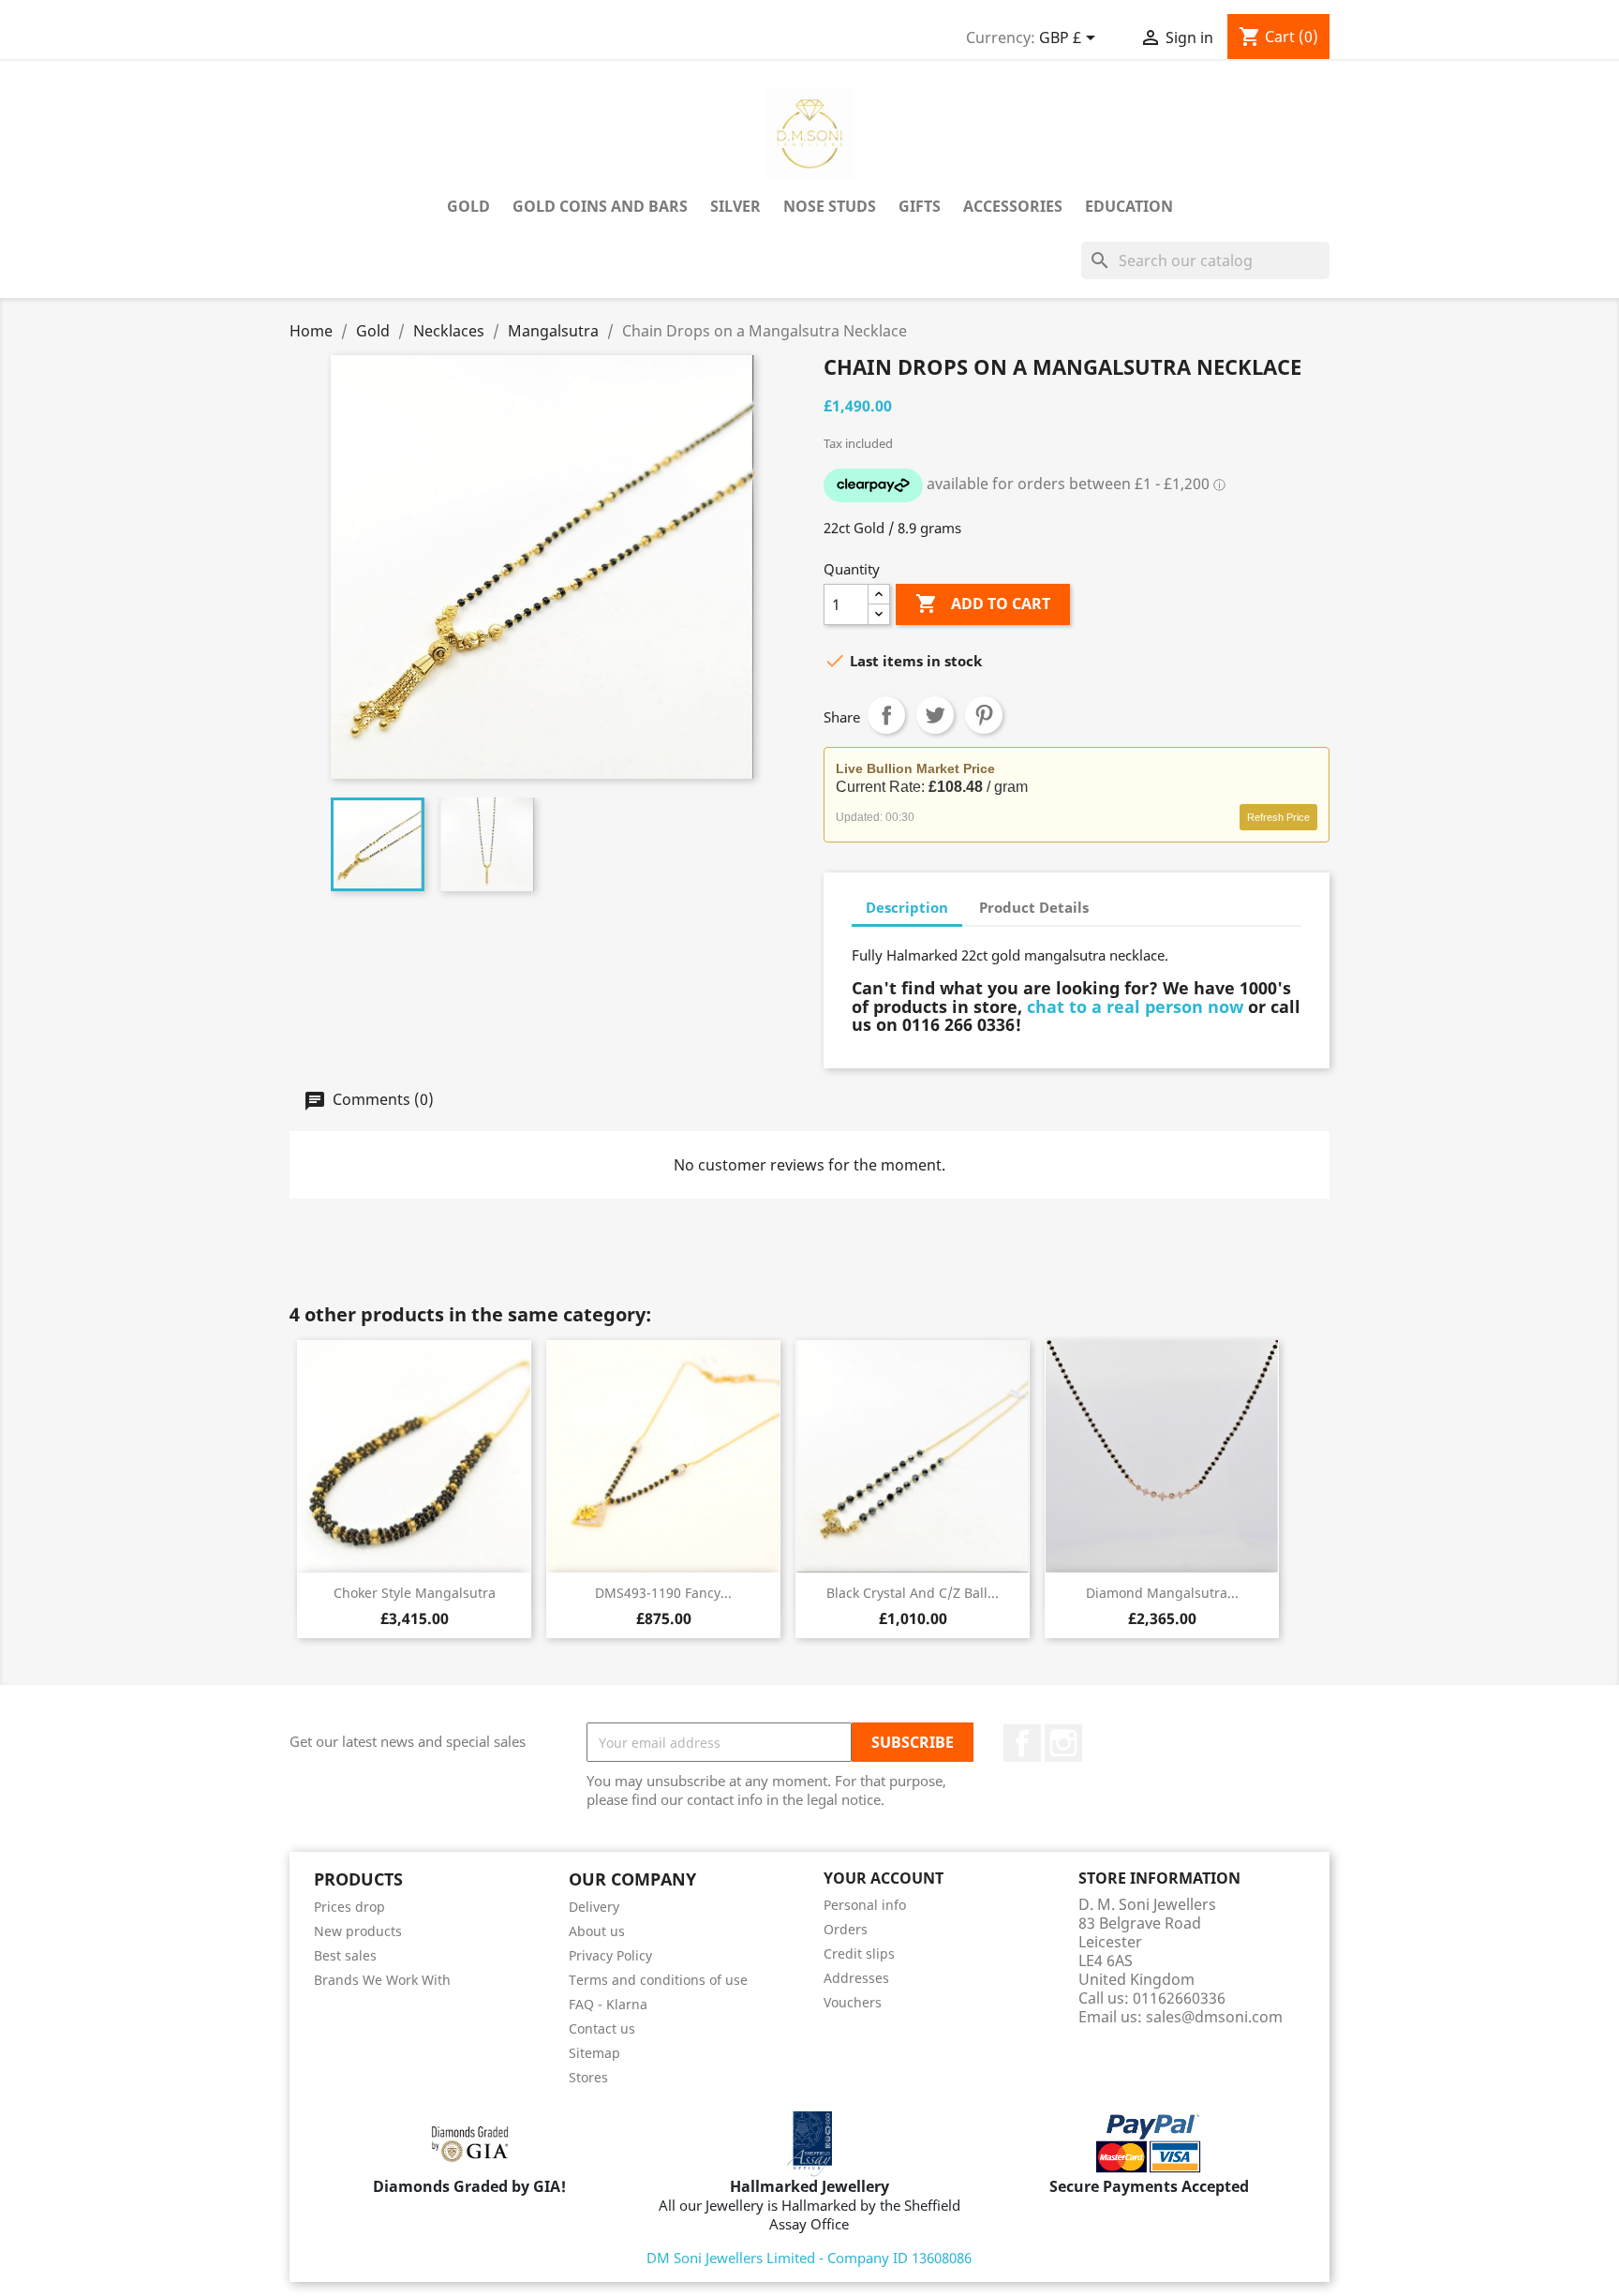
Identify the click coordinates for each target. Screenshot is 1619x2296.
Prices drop (349, 1907)
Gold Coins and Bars (600, 206)
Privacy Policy (610, 1955)
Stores (588, 2077)
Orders (846, 1929)
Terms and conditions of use (658, 1980)
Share (886, 715)
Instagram (1063, 1743)
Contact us (602, 2028)
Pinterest (984, 715)
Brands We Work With (382, 1980)
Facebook (1022, 1743)
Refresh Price (1278, 817)
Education (1129, 206)
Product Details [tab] (1034, 907)
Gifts (920, 206)
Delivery (594, 1907)
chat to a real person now (1135, 1006)
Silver (735, 206)
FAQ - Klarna (608, 2004)
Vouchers (853, 2002)
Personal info (865, 1905)
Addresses (856, 1978)
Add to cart (983, 604)
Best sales (345, 1955)
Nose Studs (830, 206)
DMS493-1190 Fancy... (663, 1593)
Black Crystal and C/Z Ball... (913, 1593)
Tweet (935, 715)
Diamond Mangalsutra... (1162, 1593)
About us (597, 1931)
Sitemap (594, 2053)
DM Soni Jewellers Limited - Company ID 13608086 (809, 2258)
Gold (468, 206)
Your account (884, 1878)
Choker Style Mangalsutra (415, 1593)
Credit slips (859, 1953)
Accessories (1013, 206)
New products (358, 1931)
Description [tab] (907, 907)
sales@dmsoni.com (1214, 2017)
